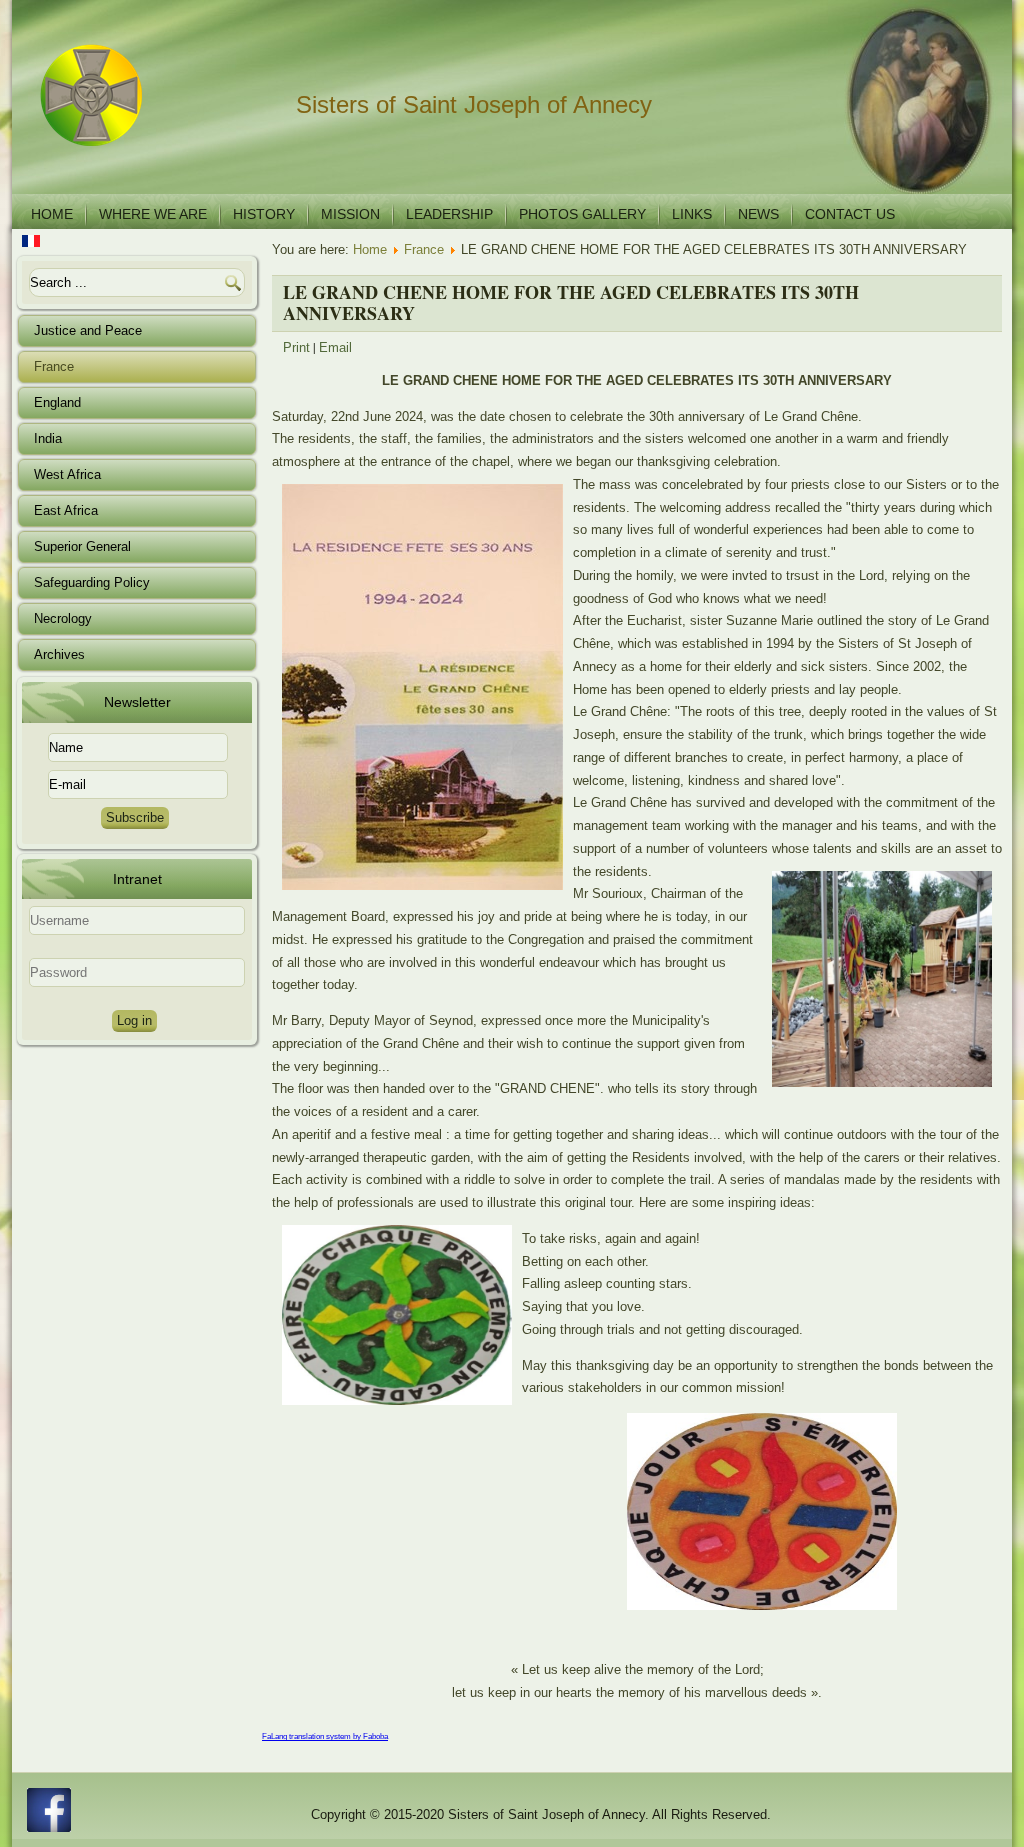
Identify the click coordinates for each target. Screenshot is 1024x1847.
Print (296, 347)
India (48, 438)
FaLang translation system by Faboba (325, 1736)
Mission (350, 214)
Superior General (82, 546)
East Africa (66, 510)
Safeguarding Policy (92, 582)
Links (692, 214)
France (54, 366)
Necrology (63, 618)
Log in (134, 1020)
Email (335, 347)
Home (52, 214)
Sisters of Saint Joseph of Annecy (474, 104)
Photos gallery (582, 214)
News (758, 214)
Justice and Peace (88, 330)
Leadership (449, 214)
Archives (59, 654)
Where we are (153, 214)
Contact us (850, 214)
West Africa (67, 474)
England (57, 402)
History (264, 214)
